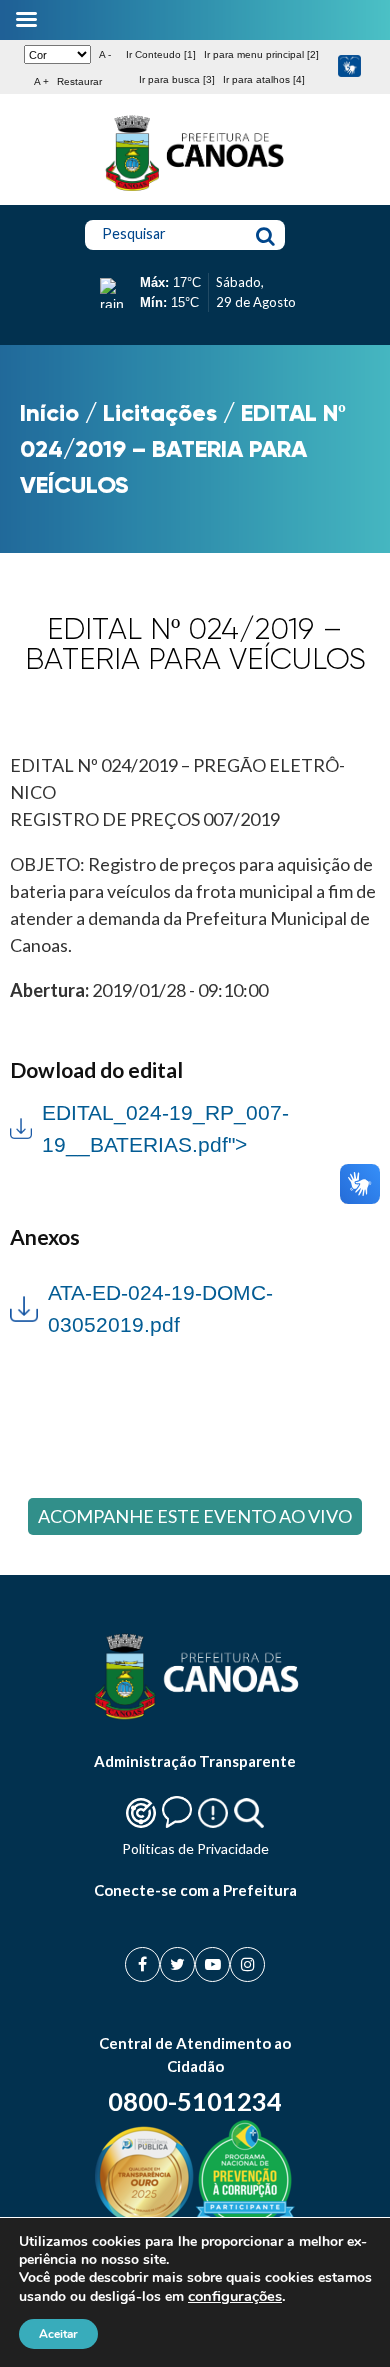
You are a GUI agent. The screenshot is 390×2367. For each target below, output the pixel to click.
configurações (235, 2296)
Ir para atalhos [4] (264, 79)
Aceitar (58, 2334)
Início (49, 412)
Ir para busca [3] (177, 79)
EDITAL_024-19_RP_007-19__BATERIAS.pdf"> (149, 1126)
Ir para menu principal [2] (261, 54)
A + (41, 81)
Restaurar (79, 81)
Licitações (160, 412)
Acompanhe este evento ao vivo (195, 1516)
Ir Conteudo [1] (161, 54)
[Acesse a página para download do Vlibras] (349, 67)
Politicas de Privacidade (195, 1848)
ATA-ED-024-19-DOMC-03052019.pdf (160, 1308)
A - (105, 54)
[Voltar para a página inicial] (195, 191)
